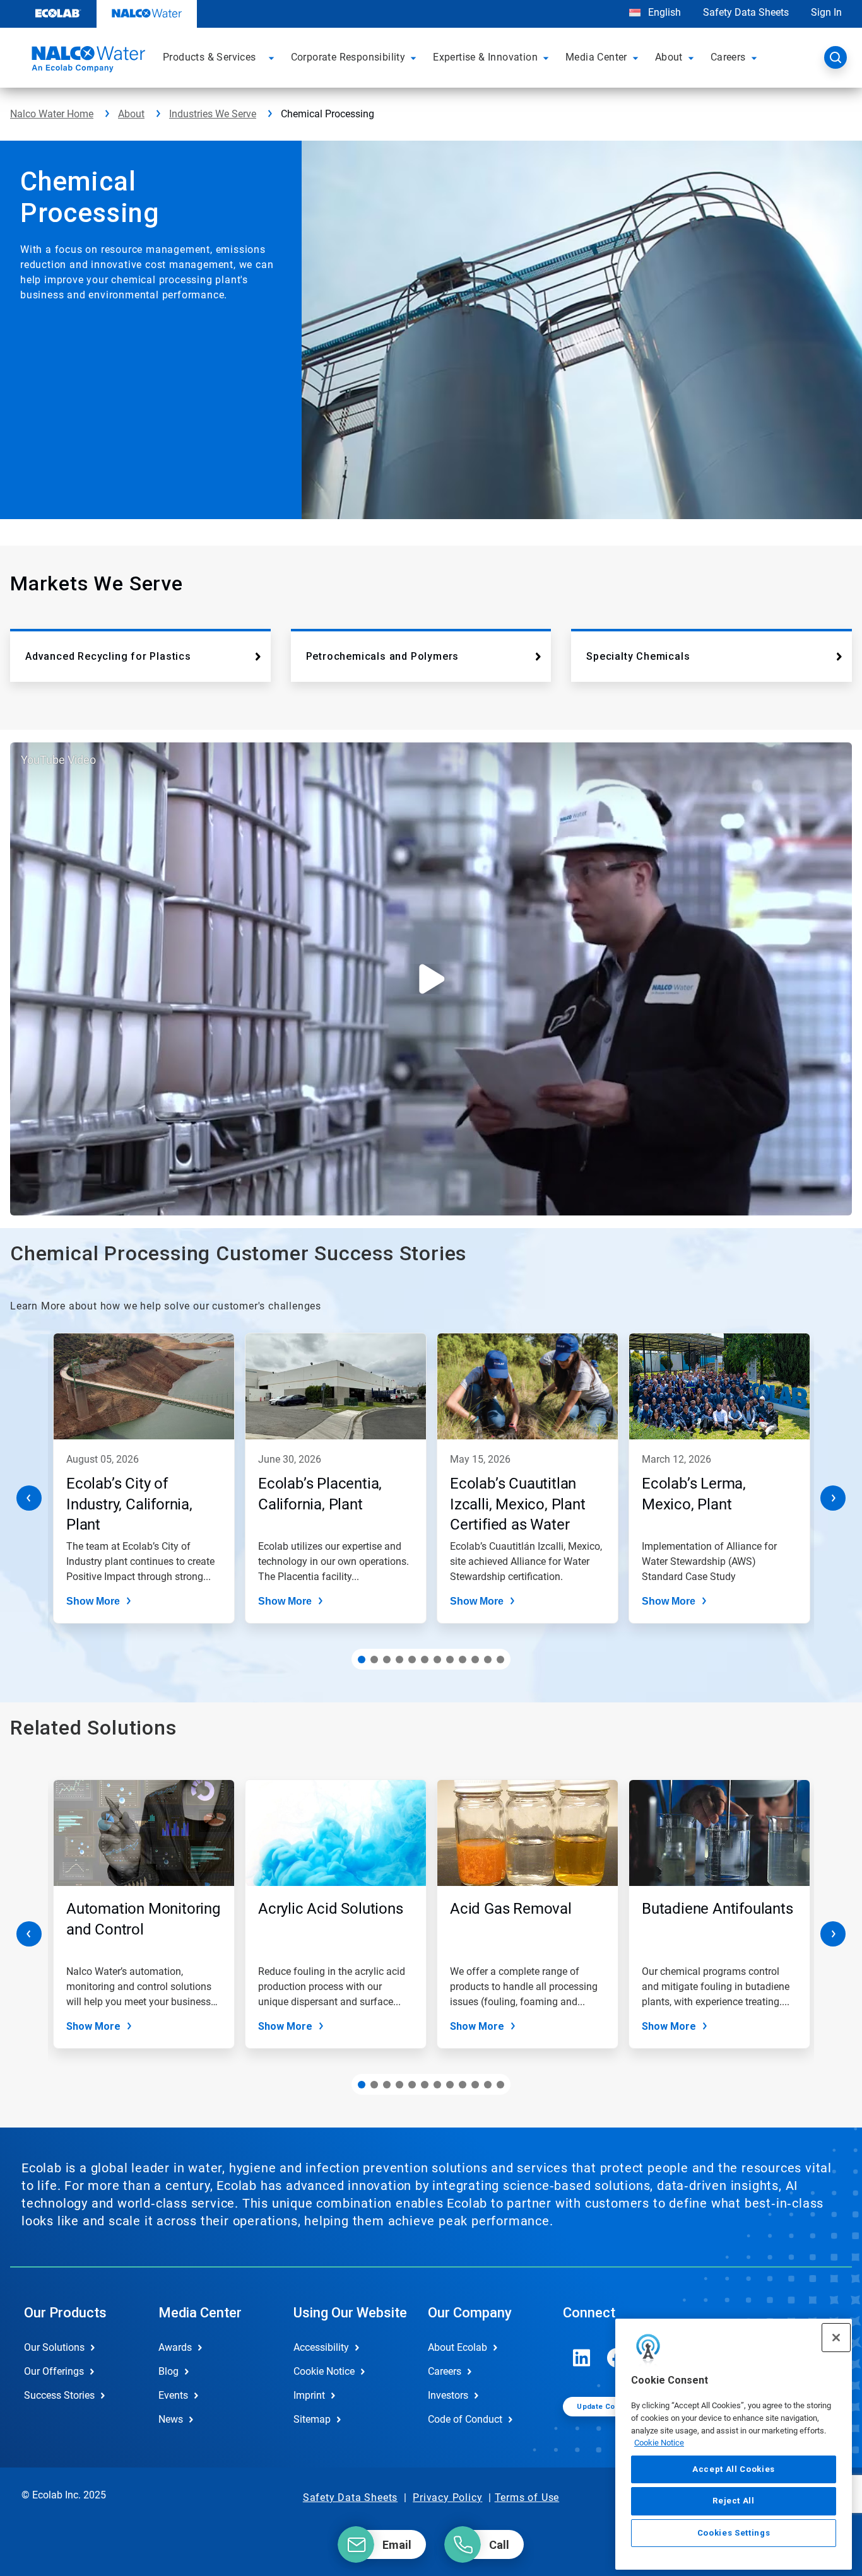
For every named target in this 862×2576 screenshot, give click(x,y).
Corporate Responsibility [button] (348, 57)
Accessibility (321, 2347)
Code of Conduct (465, 2419)
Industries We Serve (213, 114)
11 (488, 1660)
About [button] (669, 57)
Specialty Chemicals (638, 656)
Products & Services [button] (210, 57)
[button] (273, 57)
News (171, 2419)
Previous (29, 1498)
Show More (93, 1601)
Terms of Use (527, 2497)
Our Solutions (54, 2347)
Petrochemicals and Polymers (383, 656)
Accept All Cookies (734, 2469)
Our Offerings (54, 2371)
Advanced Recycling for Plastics (108, 656)
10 (475, 1660)
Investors (448, 2395)
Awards (175, 2347)
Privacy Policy (447, 2497)
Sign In (826, 12)
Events (173, 2395)
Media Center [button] (596, 57)
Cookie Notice (659, 2443)
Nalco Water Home (52, 114)
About (131, 114)
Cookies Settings (734, 2533)
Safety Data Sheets (746, 12)
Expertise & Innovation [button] (485, 57)
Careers (445, 2371)
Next (833, 1498)
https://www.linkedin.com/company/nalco (582, 2358)
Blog (168, 2371)
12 (500, 1660)
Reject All (734, 2501)
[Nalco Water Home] (86, 61)
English (663, 12)
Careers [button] (728, 57)
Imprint (309, 2395)
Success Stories (59, 2395)
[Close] (836, 2338)
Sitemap (312, 2419)
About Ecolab (458, 2347)
